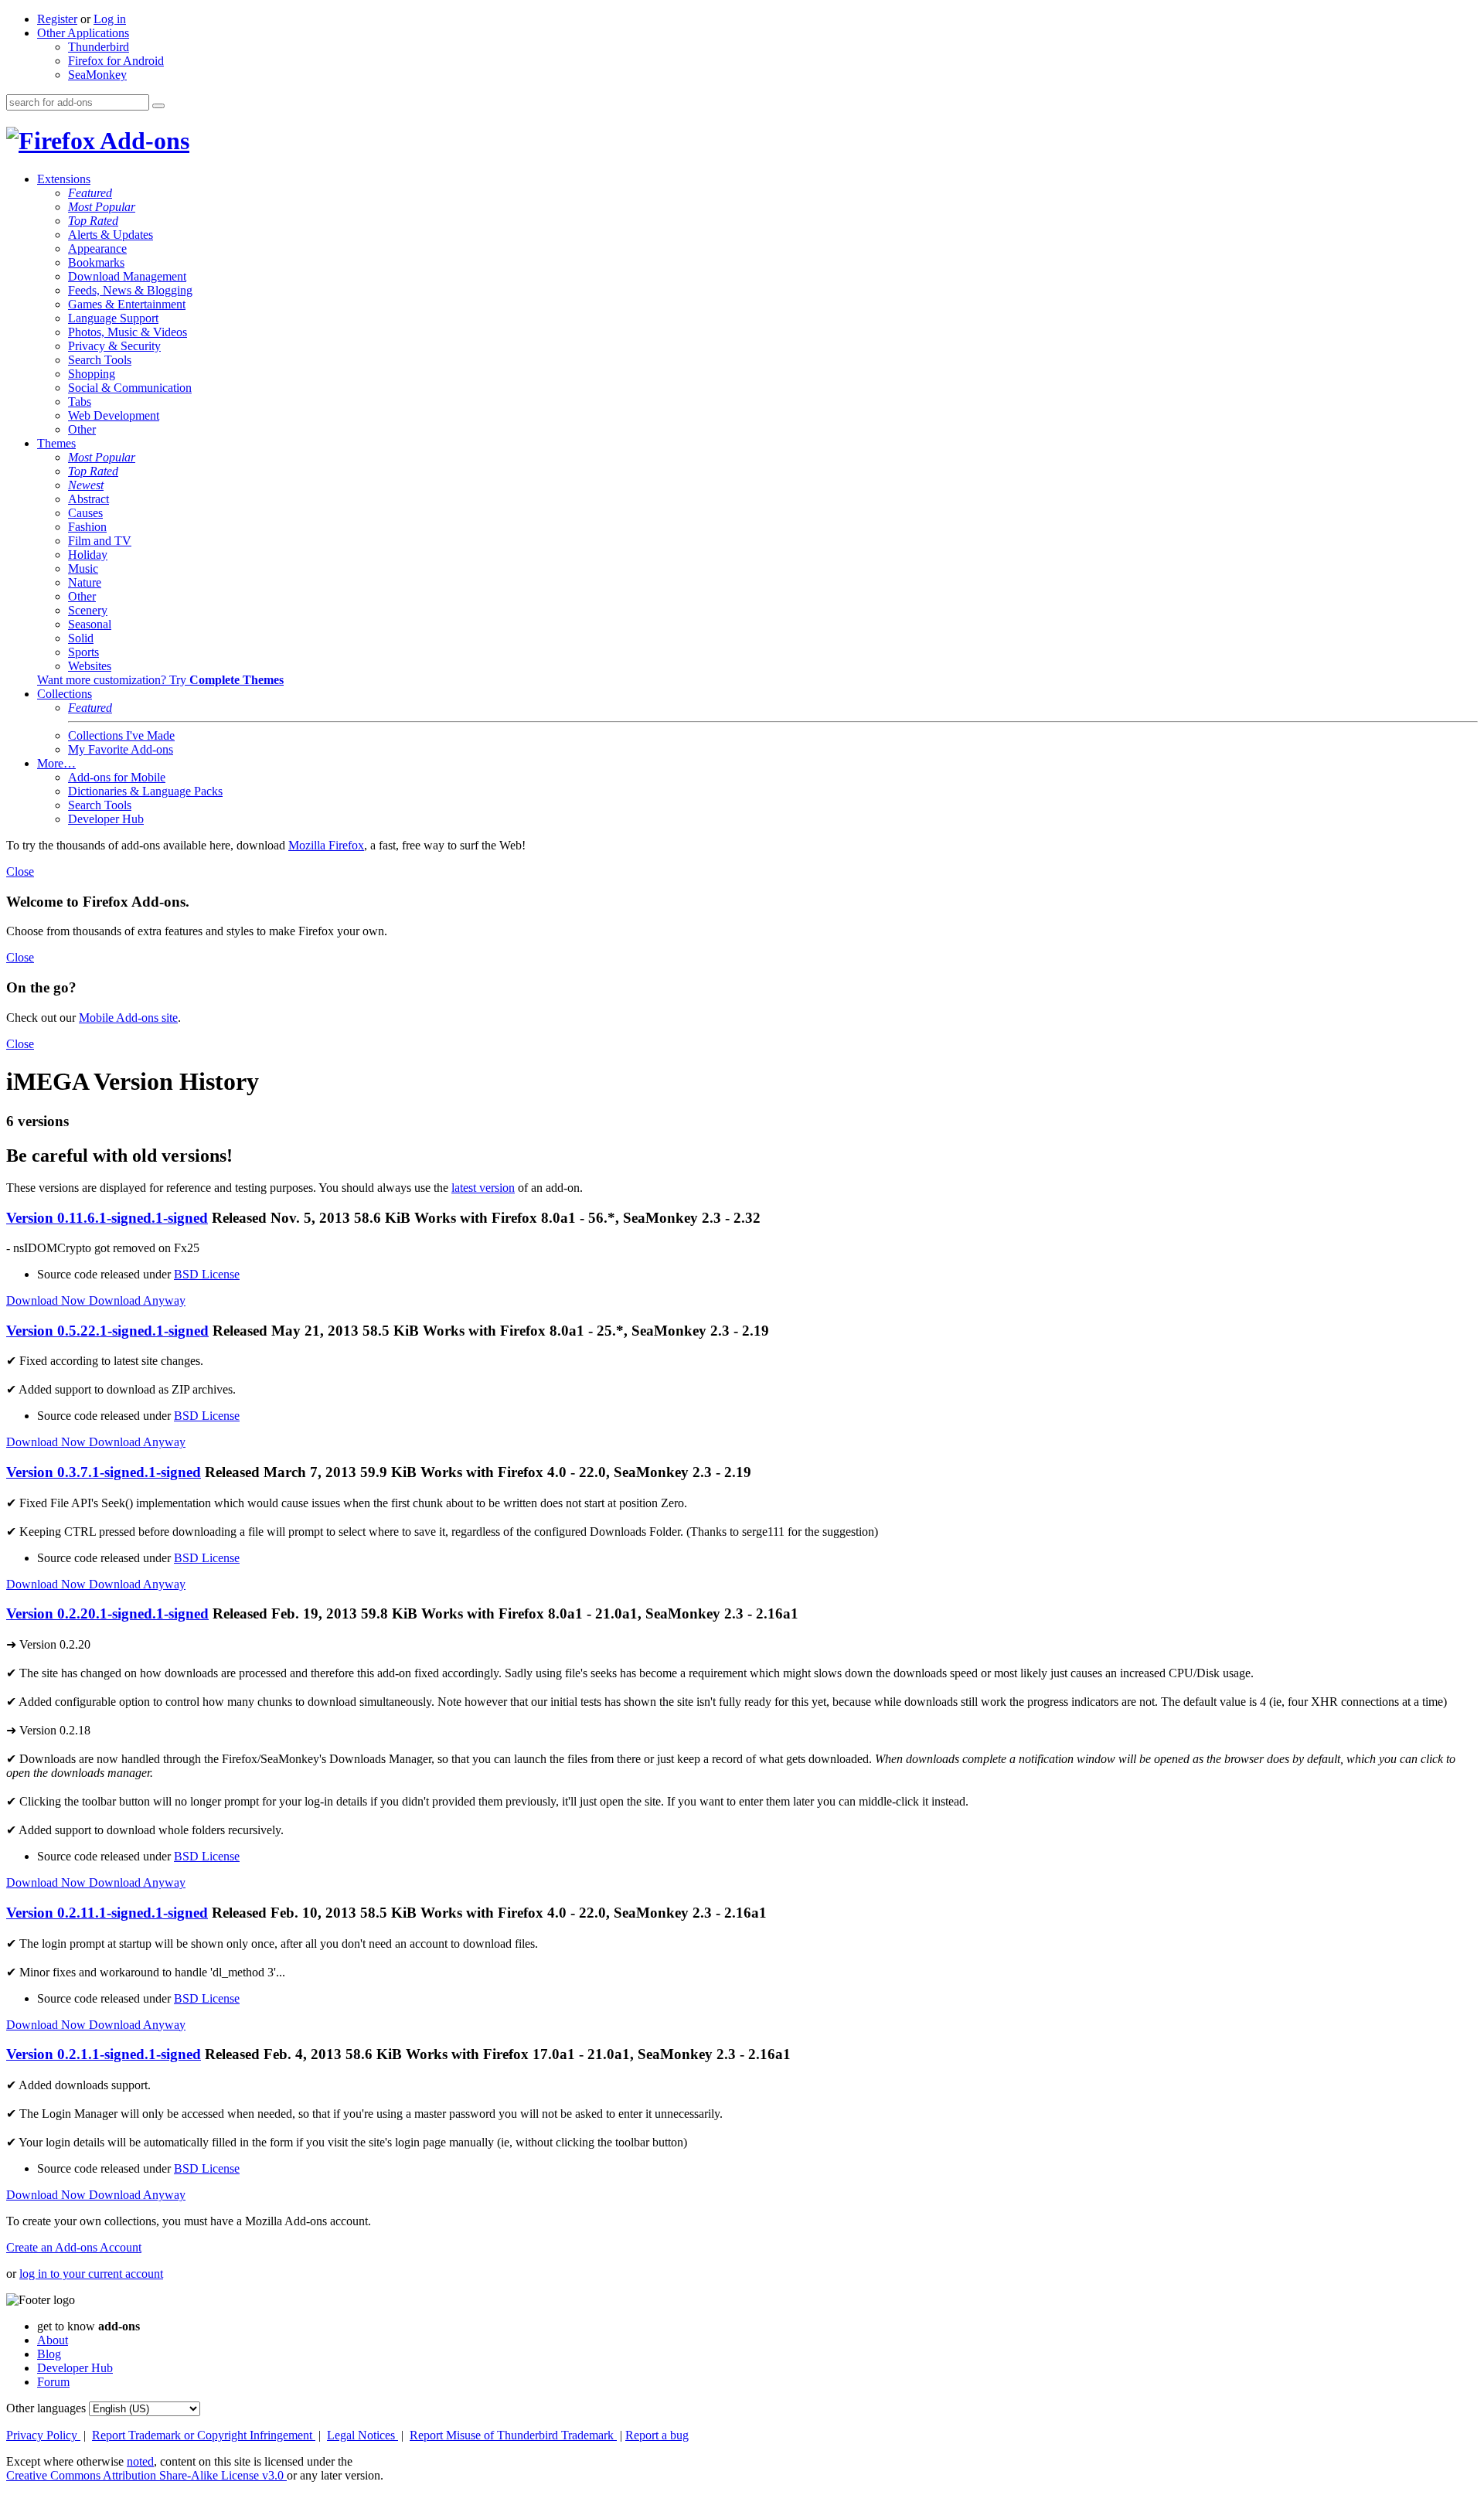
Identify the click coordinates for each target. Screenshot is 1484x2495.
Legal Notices (362, 2435)
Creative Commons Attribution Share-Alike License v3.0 (146, 2475)
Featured (90, 193)
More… (56, 763)
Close (20, 871)
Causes (85, 513)
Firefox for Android (116, 61)
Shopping (92, 374)
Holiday (88, 555)
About (53, 2340)
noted (140, 2461)
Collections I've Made (121, 735)
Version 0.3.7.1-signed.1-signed (104, 1472)
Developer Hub (106, 819)
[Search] (158, 106)
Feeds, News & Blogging (130, 290)
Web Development (114, 415)
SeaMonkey (97, 75)
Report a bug (657, 2435)
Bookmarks (96, 262)
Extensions (64, 179)
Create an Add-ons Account (74, 2247)
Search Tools (100, 360)
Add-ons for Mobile (117, 777)
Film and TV (100, 541)
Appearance (97, 248)
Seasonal (90, 624)
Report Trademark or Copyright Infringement (204, 2435)
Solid (81, 638)
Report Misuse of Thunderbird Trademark (513, 2435)
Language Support (113, 318)
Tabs (80, 402)
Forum (53, 2382)
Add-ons (142, 141)
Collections (65, 694)
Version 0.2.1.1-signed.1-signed (104, 2054)
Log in (110, 19)
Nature (85, 582)
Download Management (127, 276)
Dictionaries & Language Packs (145, 791)
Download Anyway (137, 1300)
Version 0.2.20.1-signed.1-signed (107, 1613)
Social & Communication (130, 388)
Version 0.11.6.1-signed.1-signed (107, 1218)
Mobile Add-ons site (128, 1018)
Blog (49, 2354)
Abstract (88, 499)
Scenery (88, 610)
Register (57, 19)
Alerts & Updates (111, 235)
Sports (83, 652)
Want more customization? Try (160, 680)
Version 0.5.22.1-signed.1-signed (107, 1331)
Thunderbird (99, 47)
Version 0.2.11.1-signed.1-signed (107, 1913)
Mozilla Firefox (326, 845)
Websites (90, 666)
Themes (56, 443)
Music (83, 568)
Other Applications (83, 33)
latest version (483, 1188)
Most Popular (102, 207)
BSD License (207, 1274)
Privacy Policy (43, 2435)
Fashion (87, 527)
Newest (86, 485)
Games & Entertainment (127, 304)
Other (82, 429)
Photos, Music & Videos (128, 332)
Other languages (46, 2408)
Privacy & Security (114, 346)
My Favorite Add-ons (121, 749)
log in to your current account (91, 2274)
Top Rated (93, 221)
